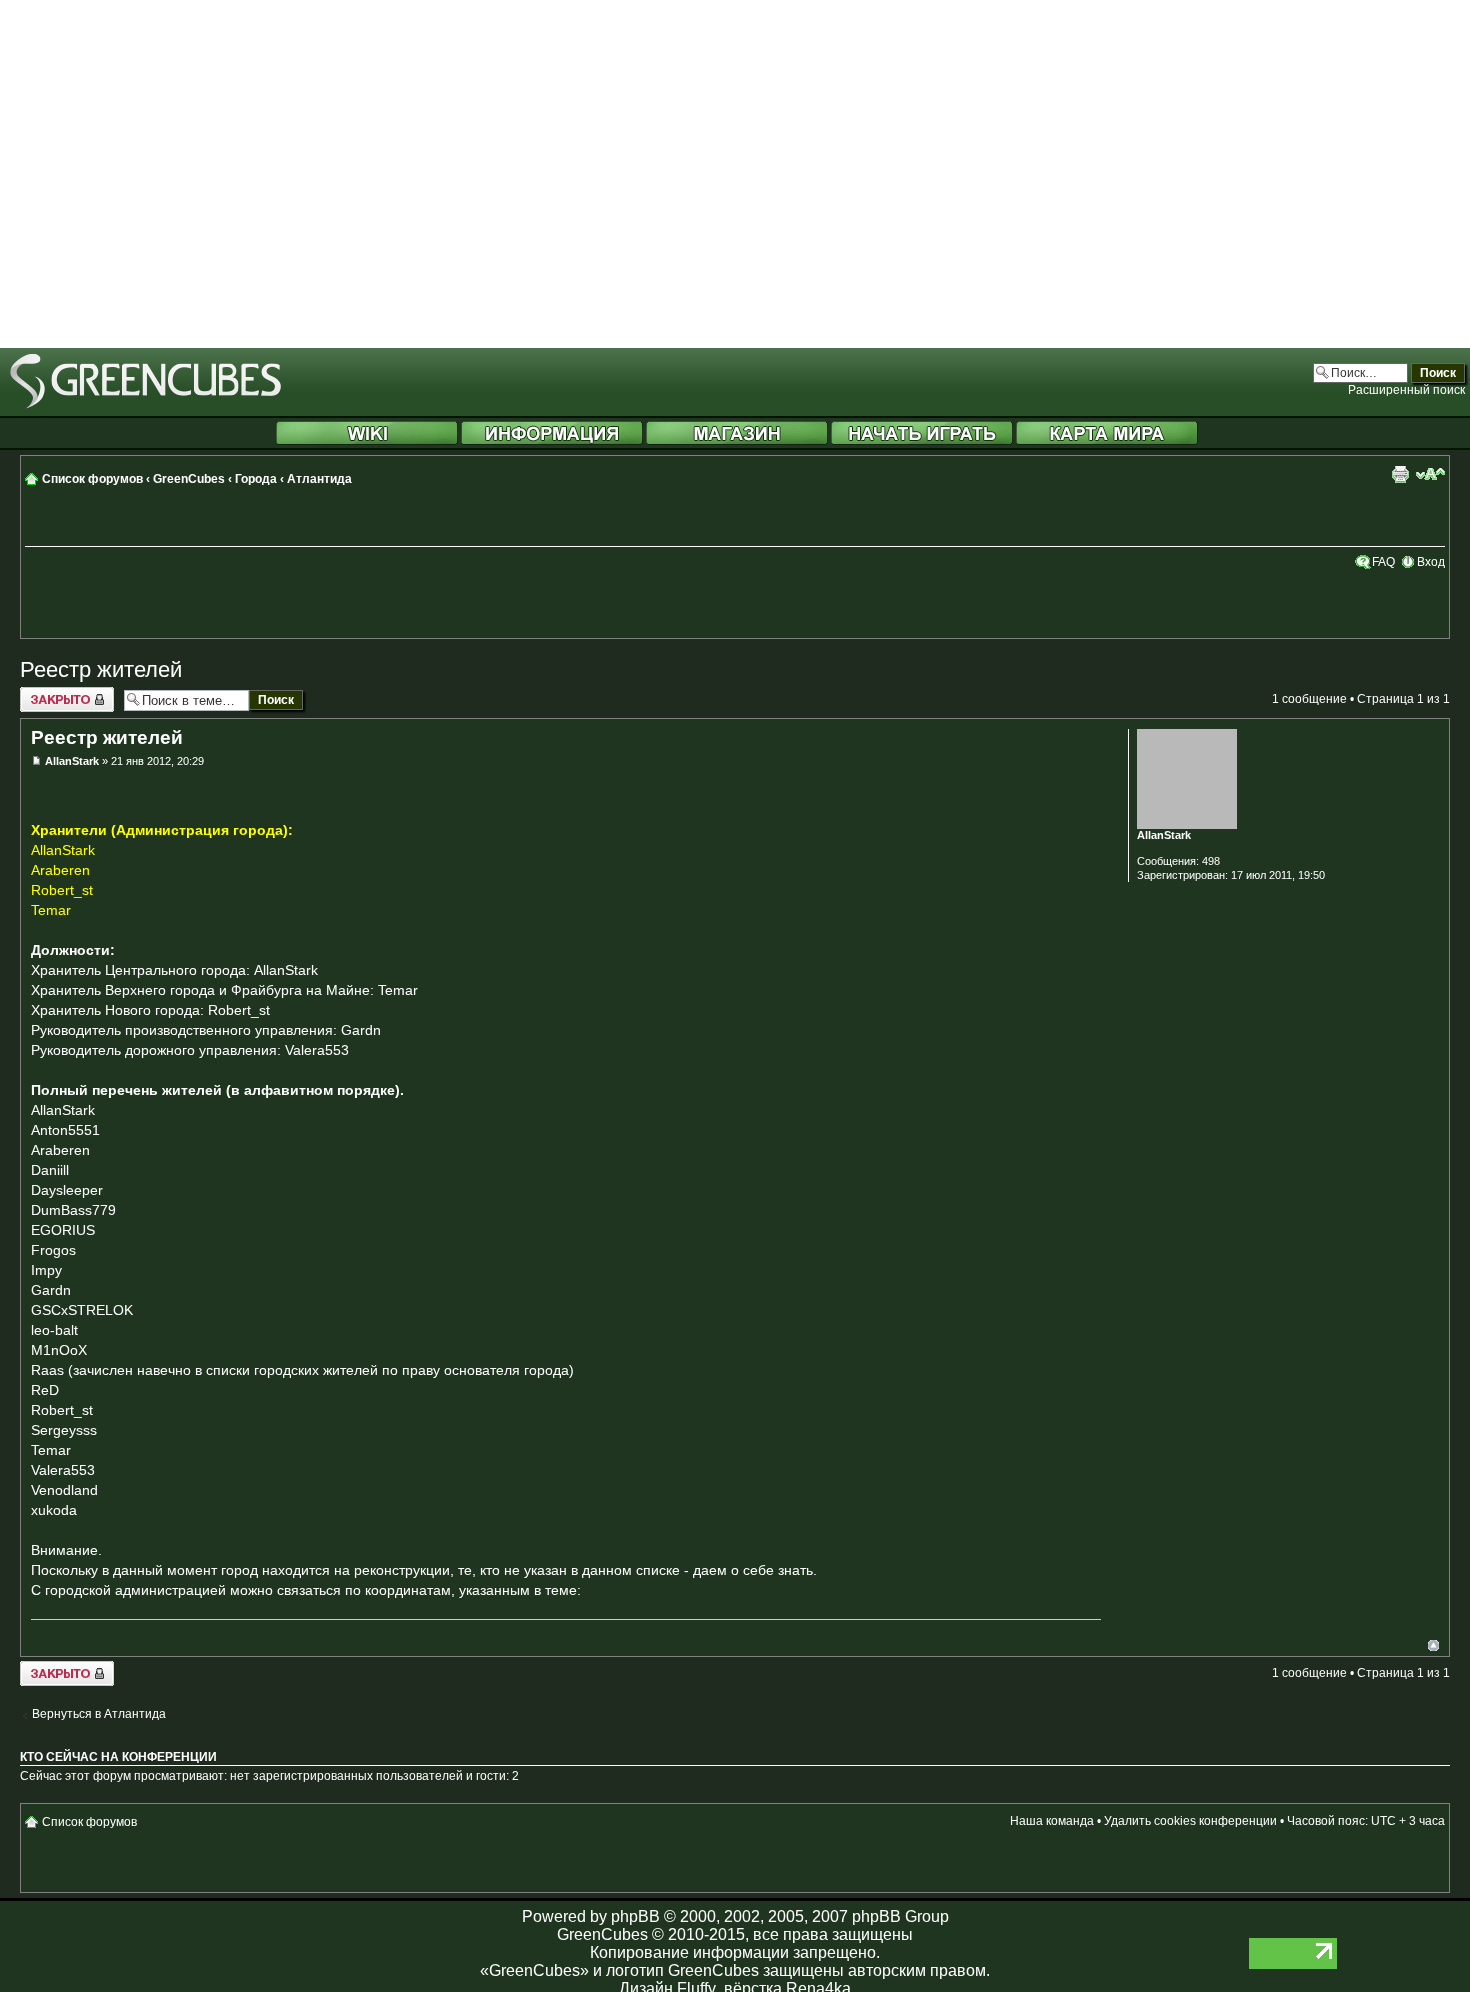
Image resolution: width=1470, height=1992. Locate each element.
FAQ (1383, 562)
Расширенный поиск (1406, 390)
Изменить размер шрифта (1430, 474)
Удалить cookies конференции (1190, 1821)
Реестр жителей (101, 669)
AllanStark (72, 761)
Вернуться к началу (1433, 1645)
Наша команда (1052, 1821)
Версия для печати (1400, 474)
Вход (1431, 562)
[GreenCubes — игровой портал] (145, 405)
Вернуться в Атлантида (99, 1714)
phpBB (635, 1916)
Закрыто (44, 694)
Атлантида (319, 479)
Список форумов (92, 479)
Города (256, 479)
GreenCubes (189, 479)
